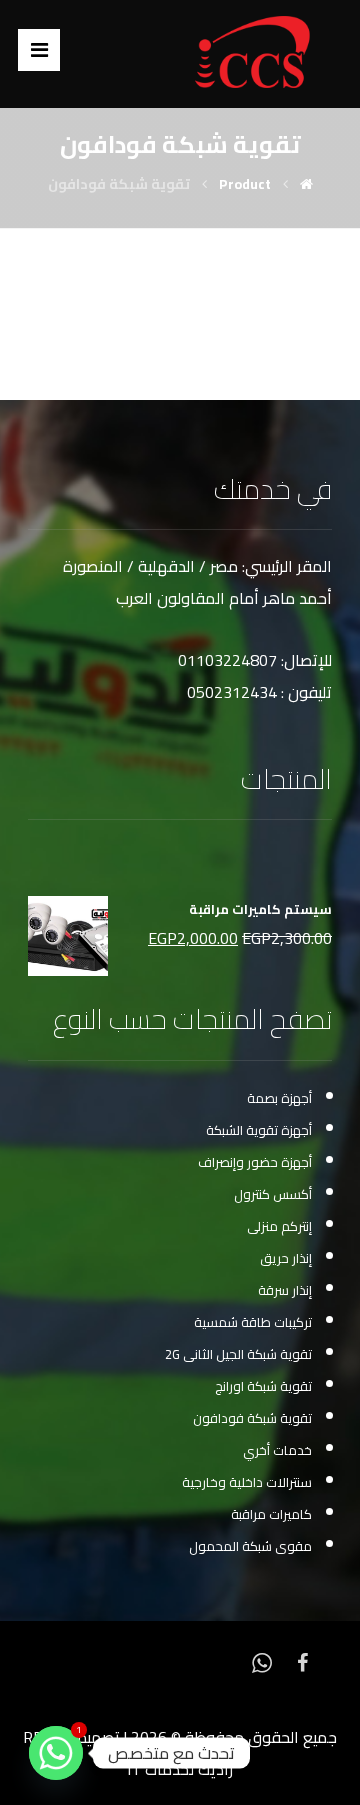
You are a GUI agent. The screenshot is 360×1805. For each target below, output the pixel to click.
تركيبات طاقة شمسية (253, 1322)
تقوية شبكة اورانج (263, 1386)
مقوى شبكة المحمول (250, 1546)
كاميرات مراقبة (271, 1514)
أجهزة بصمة (279, 1098)
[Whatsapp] (262, 1661)
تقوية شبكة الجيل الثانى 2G (238, 1354)
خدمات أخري (277, 1450)
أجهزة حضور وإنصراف (255, 1162)
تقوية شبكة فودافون (252, 1418)
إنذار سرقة (285, 1290)
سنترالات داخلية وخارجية (247, 1482)
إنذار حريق (286, 1258)
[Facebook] (302, 1661)
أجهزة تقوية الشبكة (259, 1130)
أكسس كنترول (273, 1194)
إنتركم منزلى (279, 1226)
